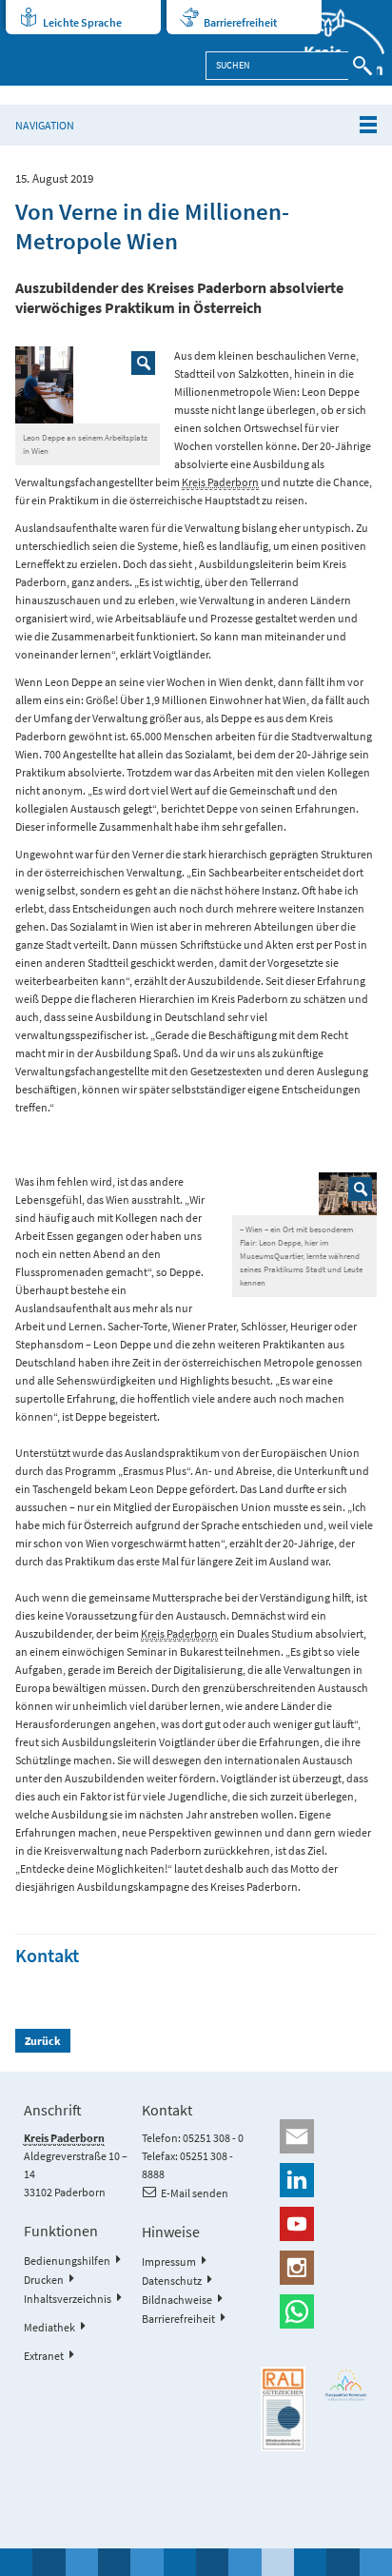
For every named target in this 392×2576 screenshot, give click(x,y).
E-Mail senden (195, 2193)
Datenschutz (172, 2281)
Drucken (44, 2280)
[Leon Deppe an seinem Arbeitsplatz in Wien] (88, 385)
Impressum (169, 2261)
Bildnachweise (177, 2300)
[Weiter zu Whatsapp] (314, 2311)
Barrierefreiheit (240, 22)
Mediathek (49, 2327)
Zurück (43, 2041)
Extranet (44, 2356)
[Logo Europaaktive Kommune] (347, 2385)
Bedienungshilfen (67, 2261)
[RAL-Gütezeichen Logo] (283, 2409)
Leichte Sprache (82, 22)
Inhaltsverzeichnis (68, 2299)
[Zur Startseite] (333, 43)
